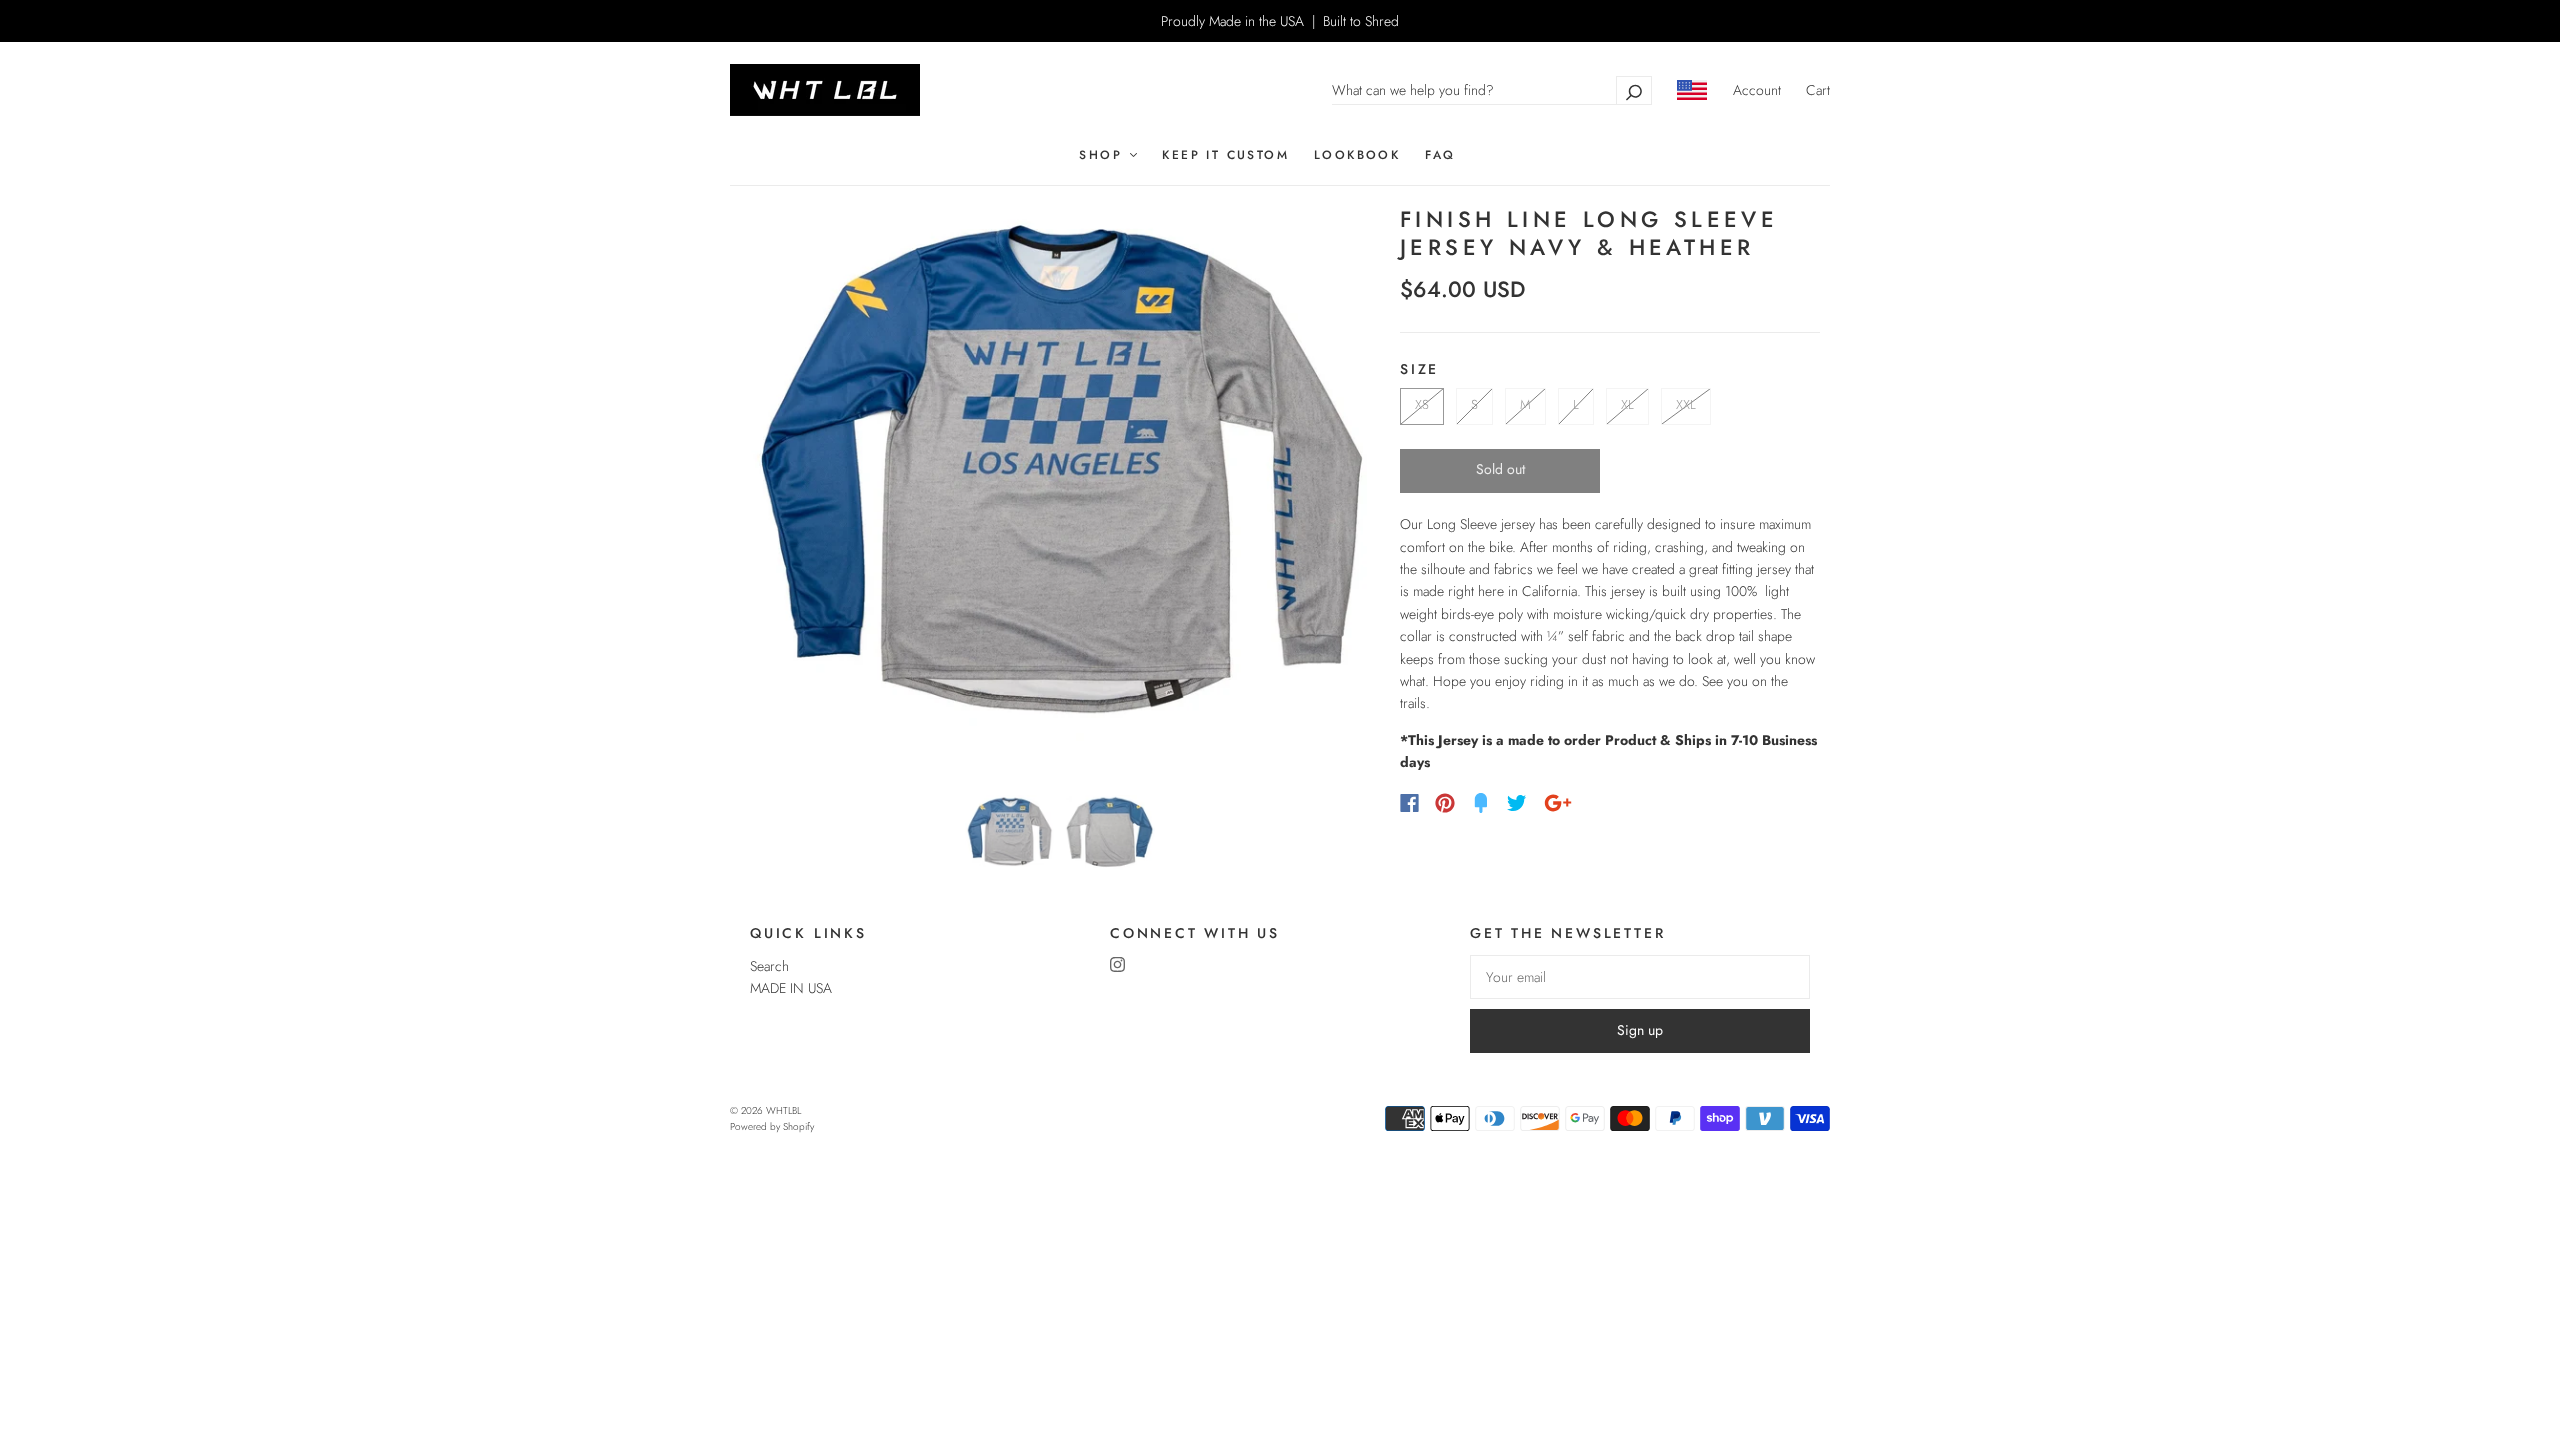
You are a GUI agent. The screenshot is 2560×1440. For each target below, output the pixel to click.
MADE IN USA (791, 988)
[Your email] (1640, 977)
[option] (1060, 493)
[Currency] (1692, 90)
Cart (1818, 90)
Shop (1103, 155)
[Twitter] (1517, 803)
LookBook (1357, 155)
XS (1422, 404)
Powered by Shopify (772, 1126)
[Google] (1558, 803)
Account (1757, 90)
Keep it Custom (1225, 155)
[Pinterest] (1445, 803)
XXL (1686, 404)
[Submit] (1634, 90)
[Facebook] (1409, 803)
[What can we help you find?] (1492, 90)
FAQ (1440, 155)
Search (769, 966)
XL (1627, 404)
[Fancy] (1481, 803)
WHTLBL (783, 1110)
